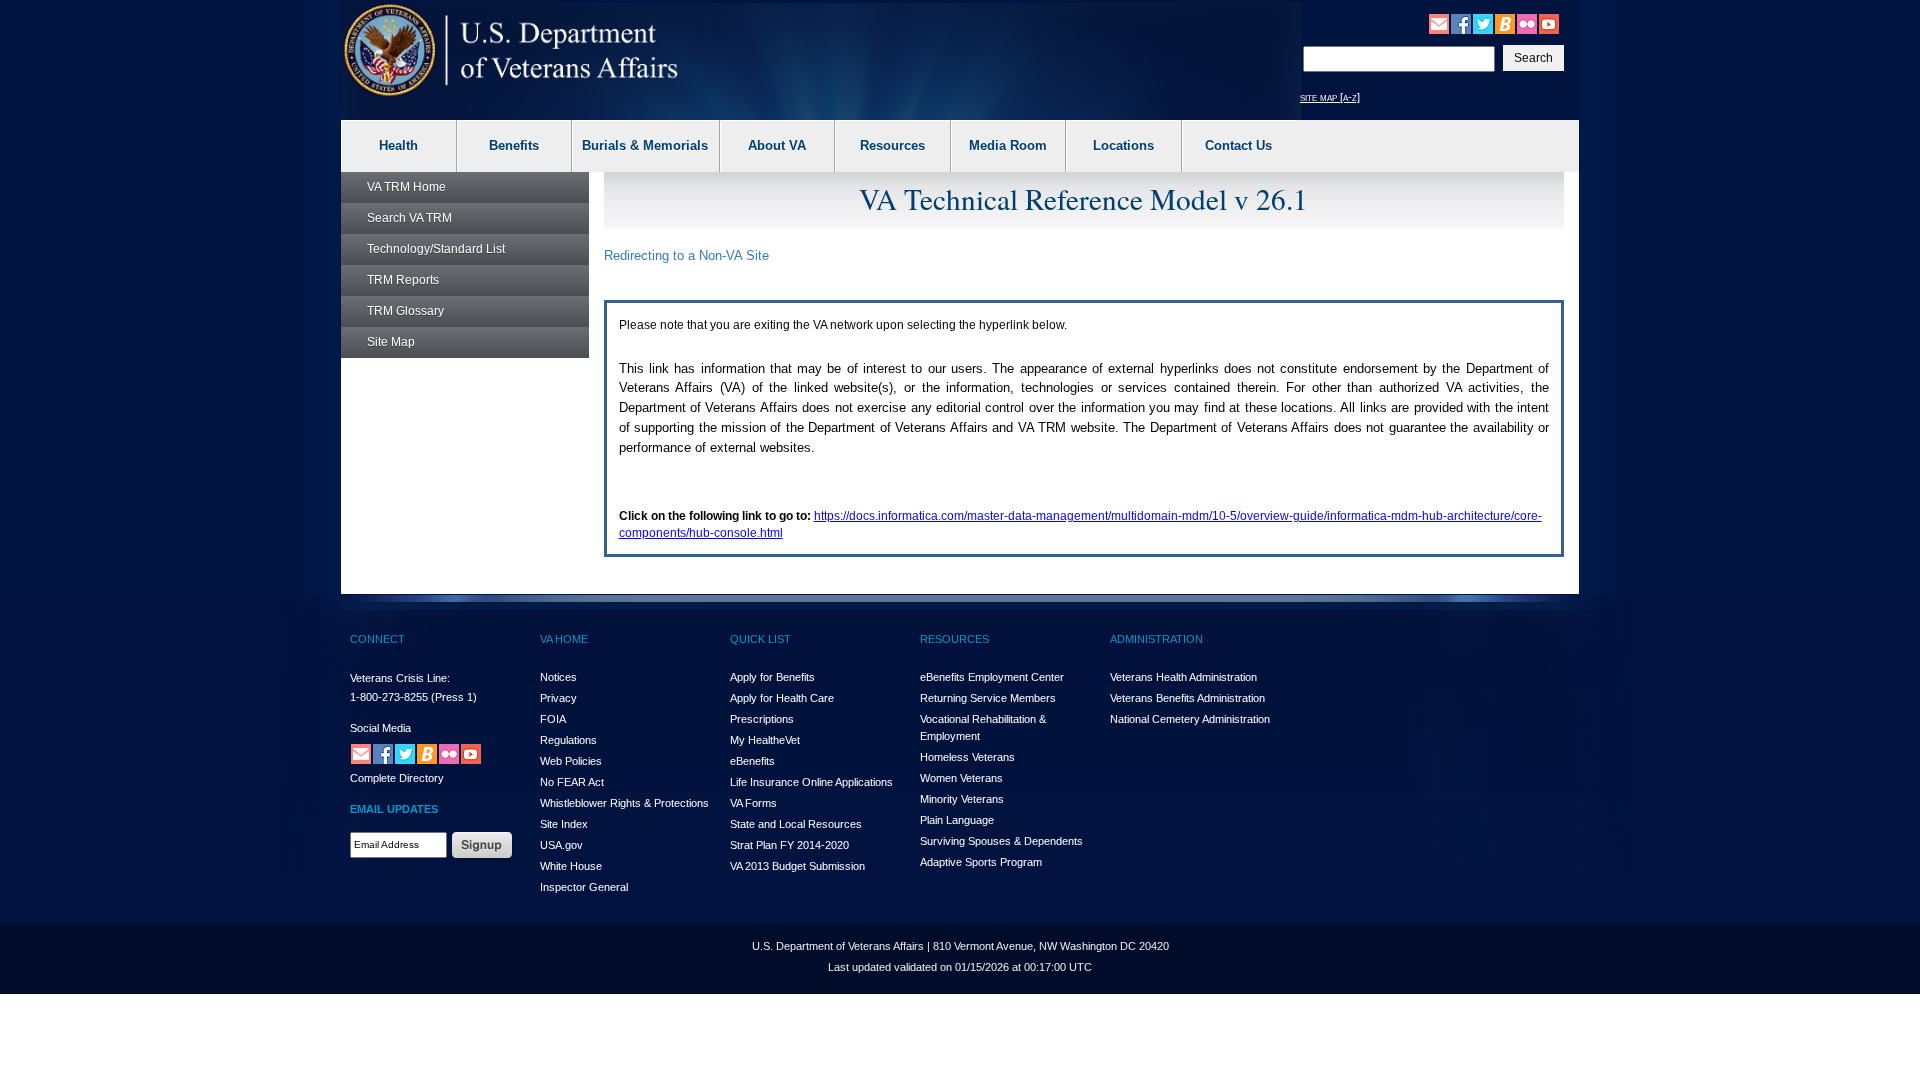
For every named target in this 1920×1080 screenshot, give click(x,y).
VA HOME (564, 639)
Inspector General (584, 887)
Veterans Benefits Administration (1187, 698)
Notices (558, 677)
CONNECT (377, 639)
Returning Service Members (988, 698)
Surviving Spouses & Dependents (1001, 841)
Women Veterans (961, 778)
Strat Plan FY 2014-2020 (789, 845)
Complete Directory (397, 778)
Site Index (564, 824)
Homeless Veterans (967, 757)
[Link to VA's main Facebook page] (1461, 23)
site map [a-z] (1330, 97)
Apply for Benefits (772, 677)
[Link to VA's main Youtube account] (1549, 23)
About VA (777, 145)
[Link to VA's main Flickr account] (1527, 23)
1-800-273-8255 (389, 697)
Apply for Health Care (782, 698)
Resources (892, 145)
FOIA (553, 719)
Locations (1123, 145)
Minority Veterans (962, 799)
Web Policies (571, 761)
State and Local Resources (796, 824)
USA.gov (561, 845)
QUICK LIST (760, 639)
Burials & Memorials (645, 145)
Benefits (514, 145)
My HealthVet (765, 740)
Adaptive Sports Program (981, 862)
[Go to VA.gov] (511, 50)
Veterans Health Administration (1183, 677)
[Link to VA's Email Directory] (1439, 23)
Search (409, 218)
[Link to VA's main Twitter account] (1483, 23)
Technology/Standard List (436, 249)
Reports (403, 280)
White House (571, 866)
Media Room (1008, 145)
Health (398, 145)
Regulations (568, 740)
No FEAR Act (572, 782)
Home (406, 187)
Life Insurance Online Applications (811, 782)
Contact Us (1238, 145)
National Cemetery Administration (1190, 719)
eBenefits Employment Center (992, 677)
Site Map (391, 342)
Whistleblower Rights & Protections (624, 803)
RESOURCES (954, 639)
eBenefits (752, 761)
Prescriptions (762, 719)
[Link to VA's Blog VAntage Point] (1505, 23)
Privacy (558, 698)
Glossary (405, 311)
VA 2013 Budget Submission (797, 866)
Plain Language (957, 820)
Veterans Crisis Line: (400, 678)
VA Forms (753, 803)
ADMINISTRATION (1156, 639)
